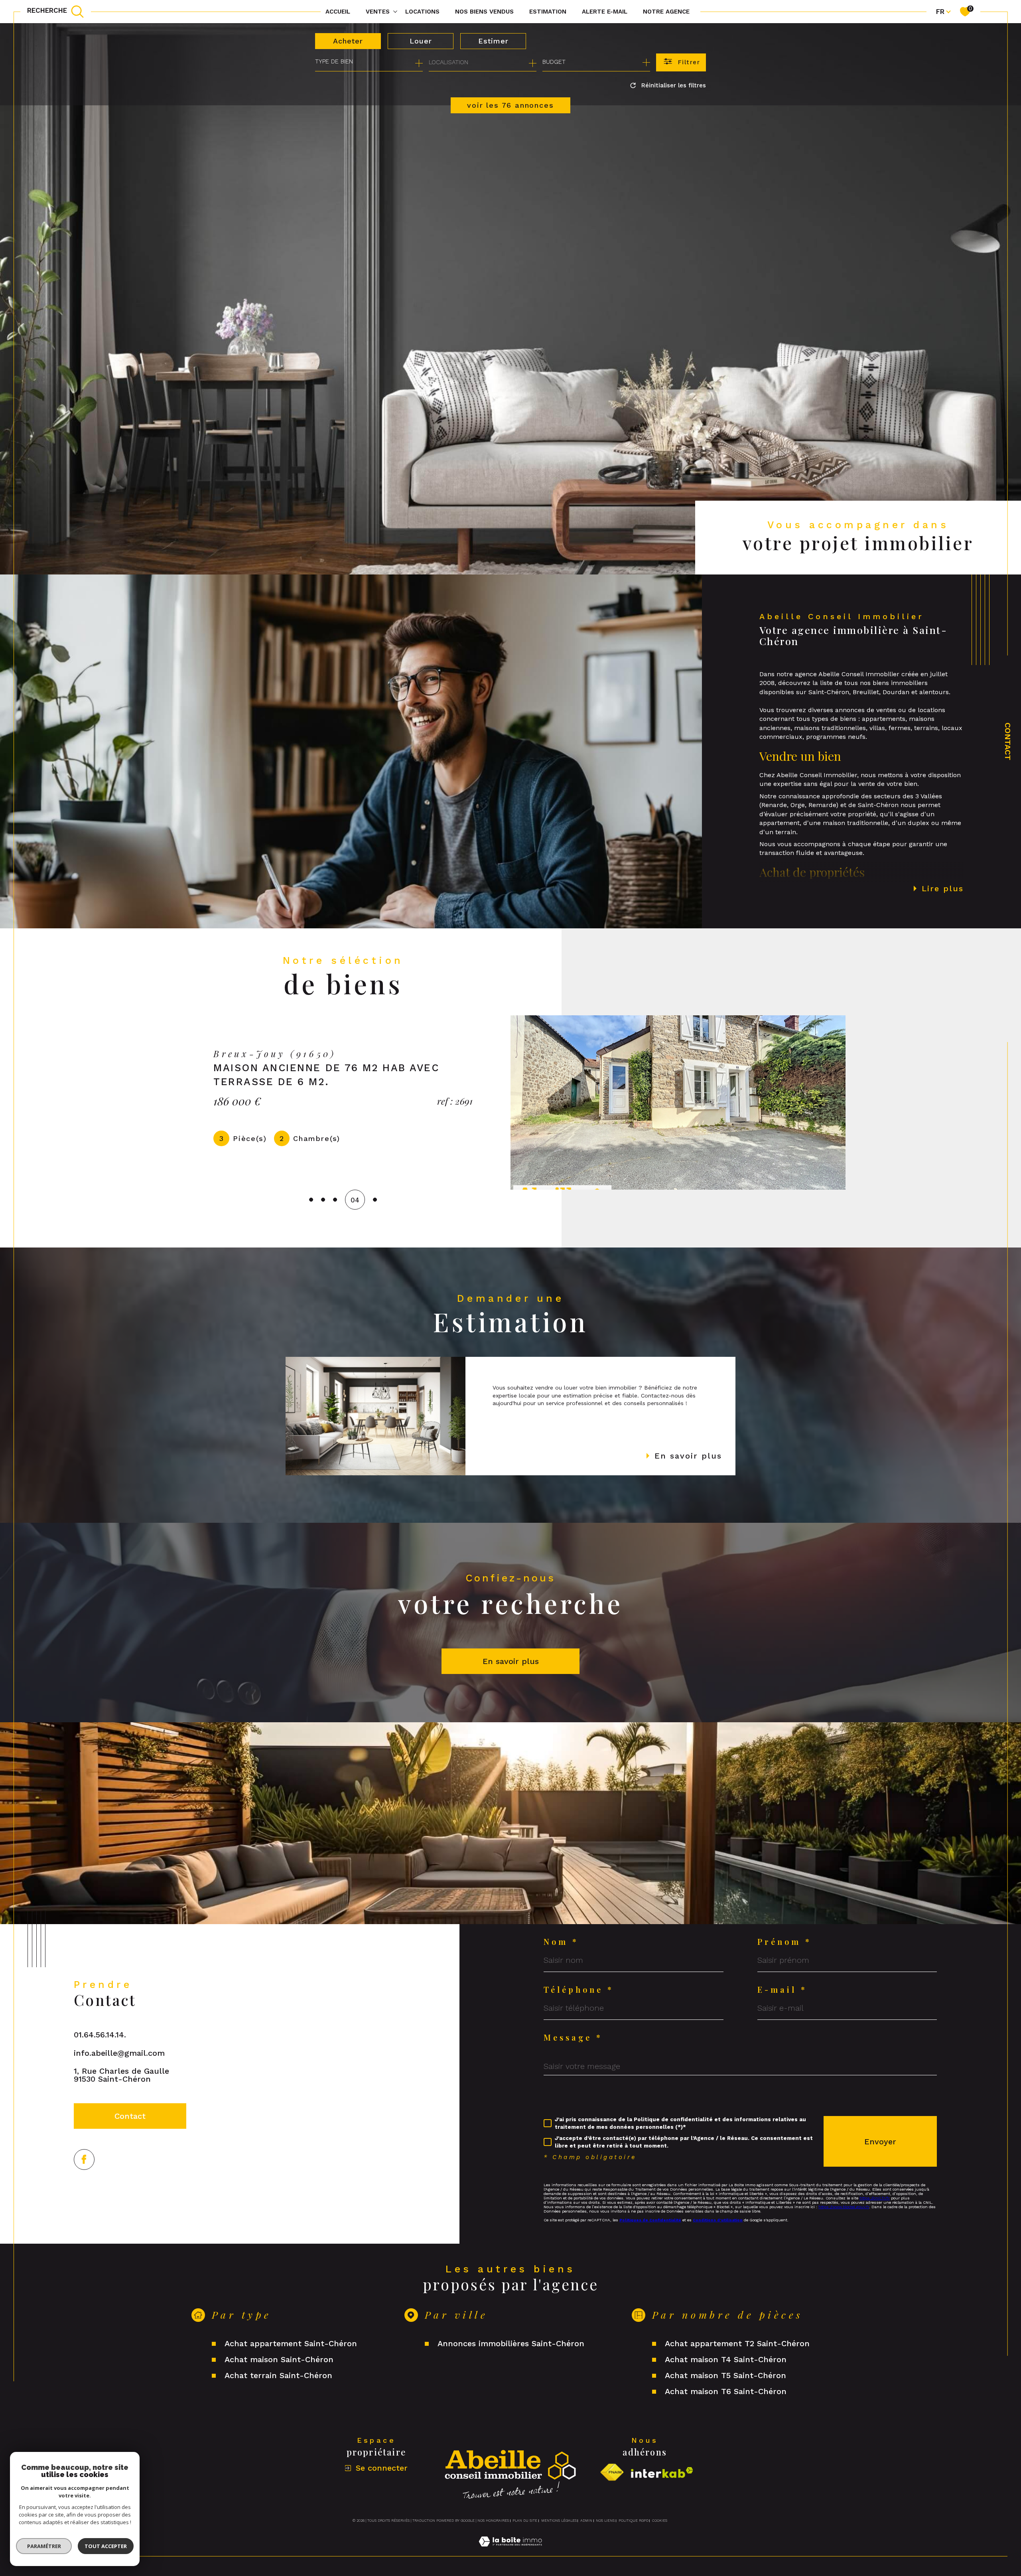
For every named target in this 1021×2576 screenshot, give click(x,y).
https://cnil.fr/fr (875, 2198)
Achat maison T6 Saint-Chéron (726, 2391)
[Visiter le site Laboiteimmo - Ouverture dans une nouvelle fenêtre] (510, 2551)
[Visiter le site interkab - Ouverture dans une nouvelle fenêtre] (662, 2472)
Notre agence (666, 12)
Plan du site (525, 2521)
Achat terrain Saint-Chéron (278, 2375)
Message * (573, 2037)
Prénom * (784, 1942)
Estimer (493, 41)
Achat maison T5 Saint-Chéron (725, 2375)
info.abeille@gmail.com (119, 2053)
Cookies (660, 2521)
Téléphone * (579, 1990)
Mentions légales (559, 2521)
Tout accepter (106, 2546)
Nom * (561, 1942)
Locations (422, 12)
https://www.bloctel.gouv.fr (844, 2207)
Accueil (338, 12)
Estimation (548, 12)
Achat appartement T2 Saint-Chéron (737, 2343)
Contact (1008, 741)
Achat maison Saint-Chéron (279, 2359)
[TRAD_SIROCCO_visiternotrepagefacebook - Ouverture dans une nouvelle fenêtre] (84, 2159)
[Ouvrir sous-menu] (395, 11)
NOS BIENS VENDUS (484, 12)
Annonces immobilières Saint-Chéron (511, 2343)
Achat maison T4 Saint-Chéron (726, 2359)
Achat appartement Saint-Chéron (291, 2343)
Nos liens (605, 2521)
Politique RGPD (634, 2521)
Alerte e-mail (605, 12)
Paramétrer (44, 2546)
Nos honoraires (493, 2521)
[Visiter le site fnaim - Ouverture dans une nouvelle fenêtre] (612, 2472)
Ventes (378, 12)
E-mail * (782, 1990)
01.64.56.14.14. (100, 2035)
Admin (586, 2521)
